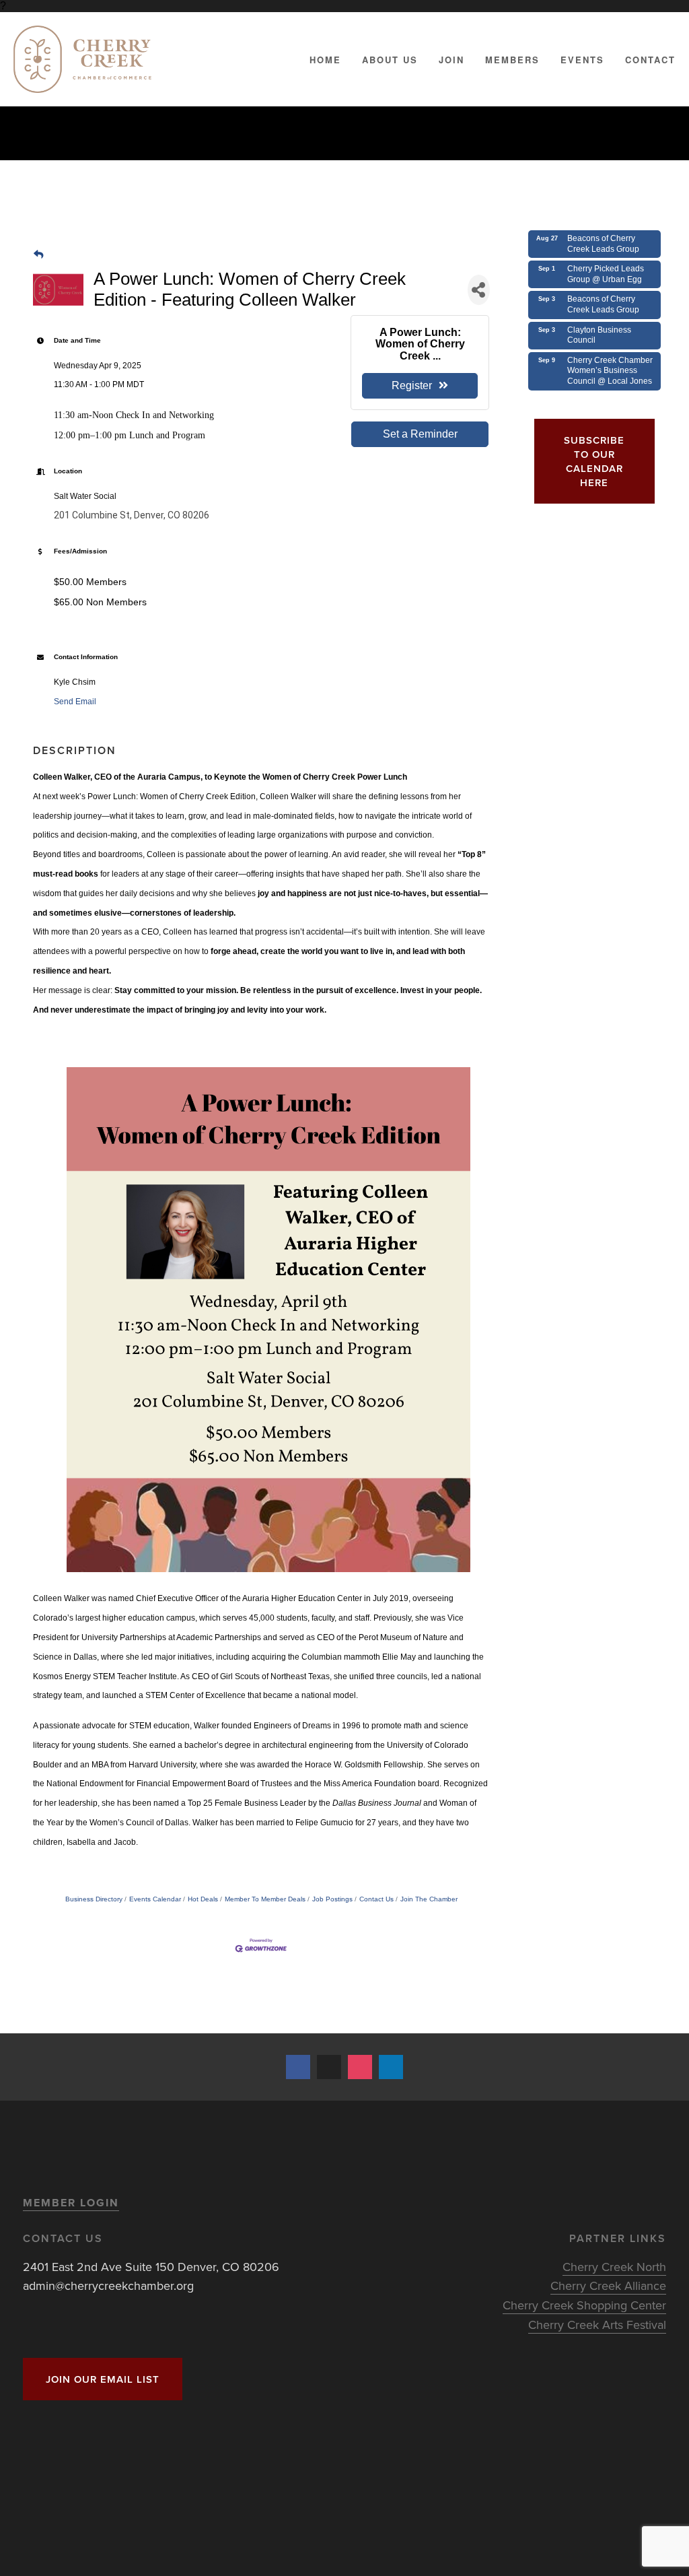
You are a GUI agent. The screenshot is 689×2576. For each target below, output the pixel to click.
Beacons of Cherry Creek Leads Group (603, 244)
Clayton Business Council (599, 335)
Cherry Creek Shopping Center (584, 2305)
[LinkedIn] (391, 2067)
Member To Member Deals (265, 1899)
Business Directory (94, 1899)
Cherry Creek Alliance (608, 2285)
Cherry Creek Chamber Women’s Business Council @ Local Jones (610, 371)
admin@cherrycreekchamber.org (108, 2285)
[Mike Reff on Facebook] (298, 2067)
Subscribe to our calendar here (594, 461)
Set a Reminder (420, 434)
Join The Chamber (429, 1899)
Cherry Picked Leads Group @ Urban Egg (606, 274)
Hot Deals (203, 1899)
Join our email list (103, 2379)
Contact (650, 60)
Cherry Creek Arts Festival (597, 2325)
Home (325, 60)
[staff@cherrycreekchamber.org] (329, 2067)
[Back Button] (38, 255)
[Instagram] (360, 2067)
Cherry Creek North (614, 2267)
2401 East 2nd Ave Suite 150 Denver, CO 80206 (151, 2267)
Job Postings (332, 1899)
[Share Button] (479, 290)
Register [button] (412, 385)
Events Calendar (155, 1899)
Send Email (75, 702)
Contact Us (376, 1899)
